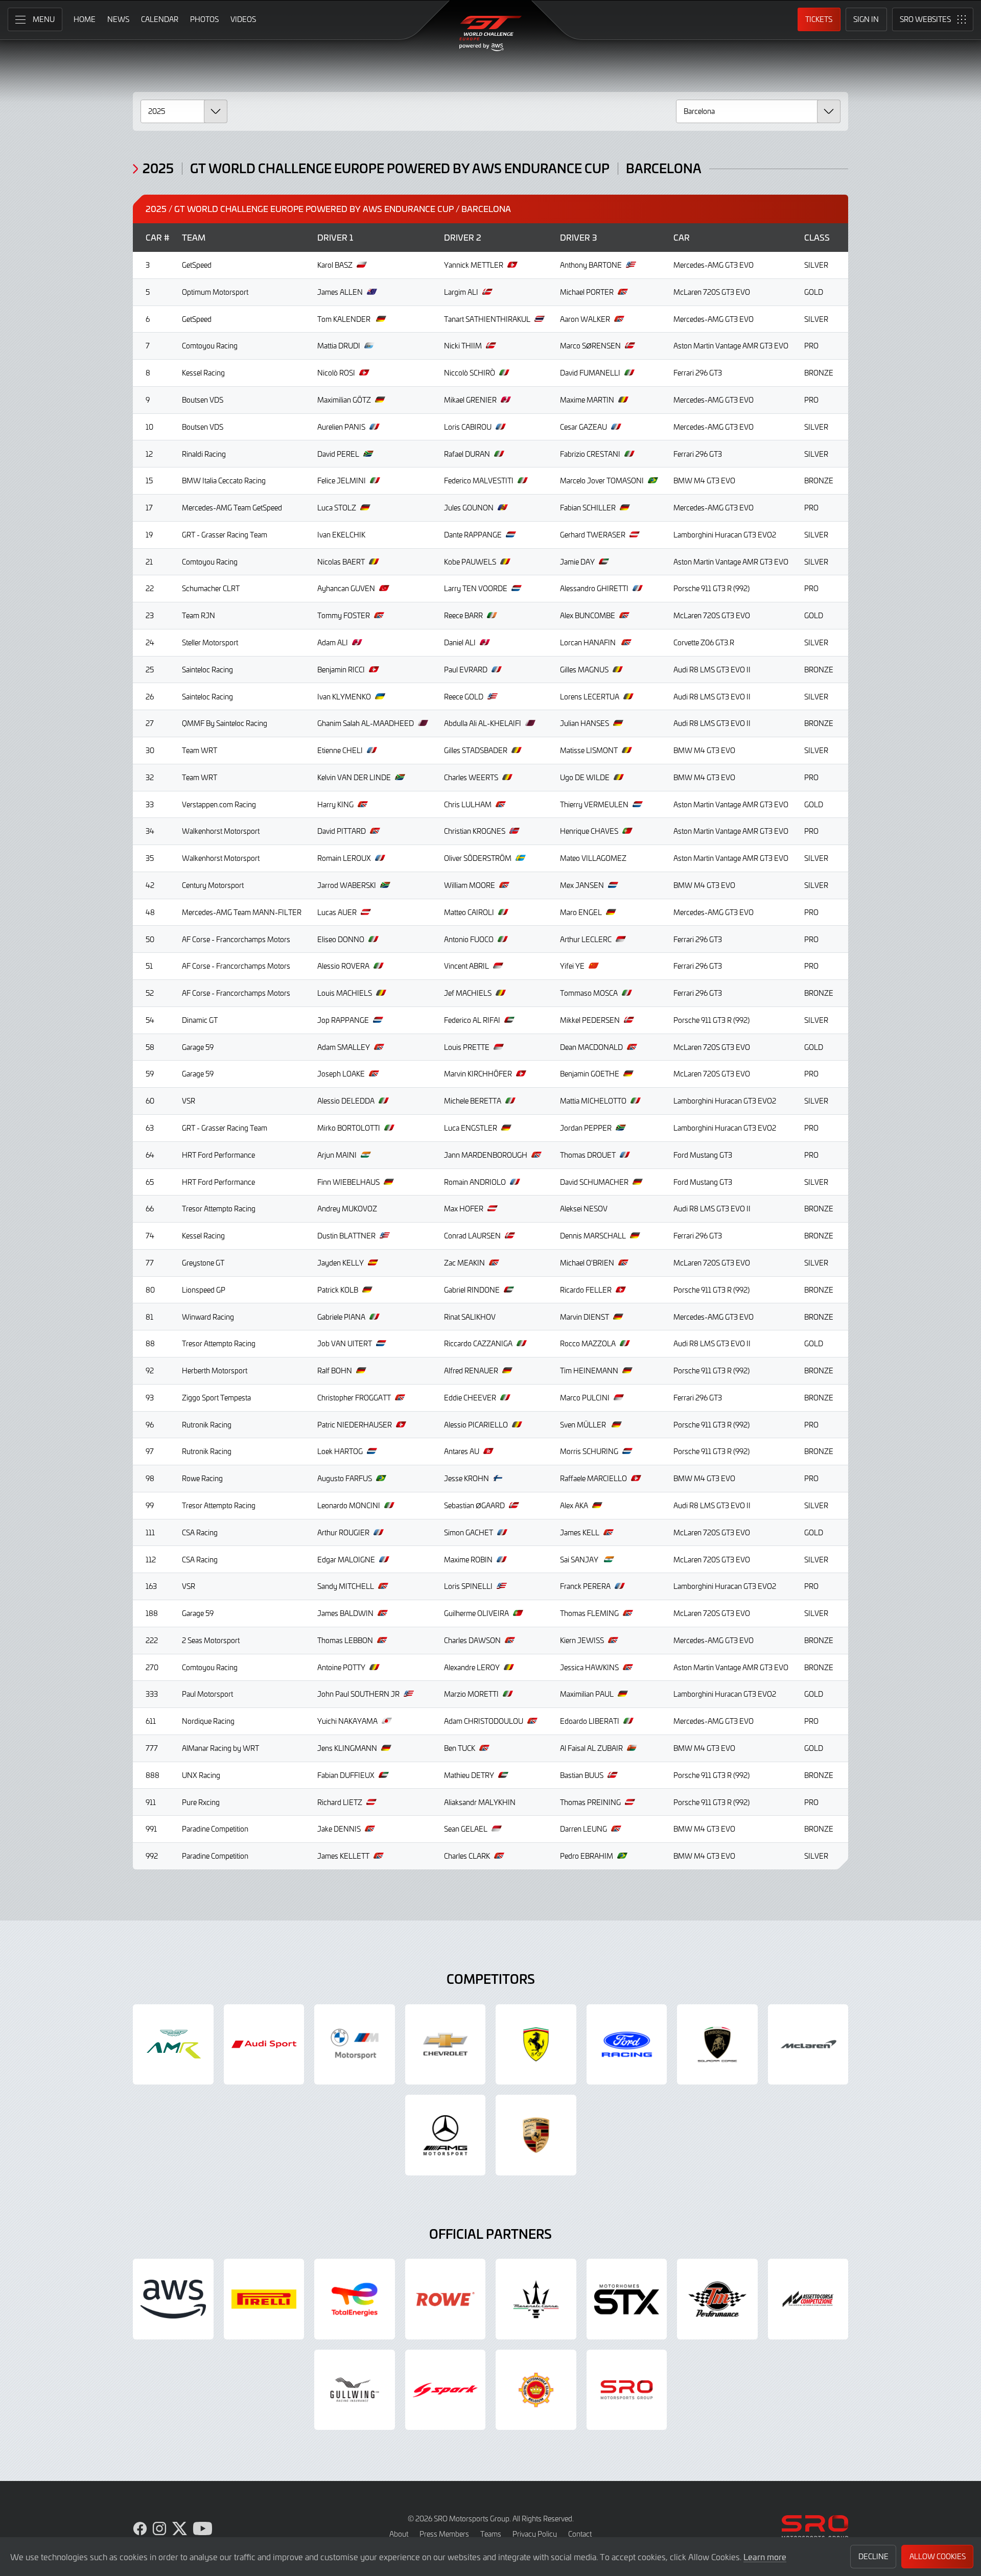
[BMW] (355, 2045)
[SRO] (627, 2390)
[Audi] (264, 2045)
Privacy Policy (535, 2534)
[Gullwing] (355, 2390)
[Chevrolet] (446, 2045)
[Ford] (627, 2045)
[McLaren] (808, 2045)
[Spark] (446, 2390)
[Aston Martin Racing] (173, 2045)
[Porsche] (536, 2135)
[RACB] (536, 2390)
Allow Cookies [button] (938, 2556)
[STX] (627, 2299)
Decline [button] (873, 2556)
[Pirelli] (264, 2299)
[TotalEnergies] (355, 2299)
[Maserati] (536, 2299)
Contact (580, 2534)
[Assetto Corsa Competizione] (808, 2299)
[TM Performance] (717, 2299)
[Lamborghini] (717, 2045)
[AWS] (173, 2299)
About (399, 2534)
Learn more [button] (765, 2557)
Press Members (444, 2534)
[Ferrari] (536, 2045)
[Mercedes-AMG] (446, 2135)
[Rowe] (446, 2299)
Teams (491, 2534)
